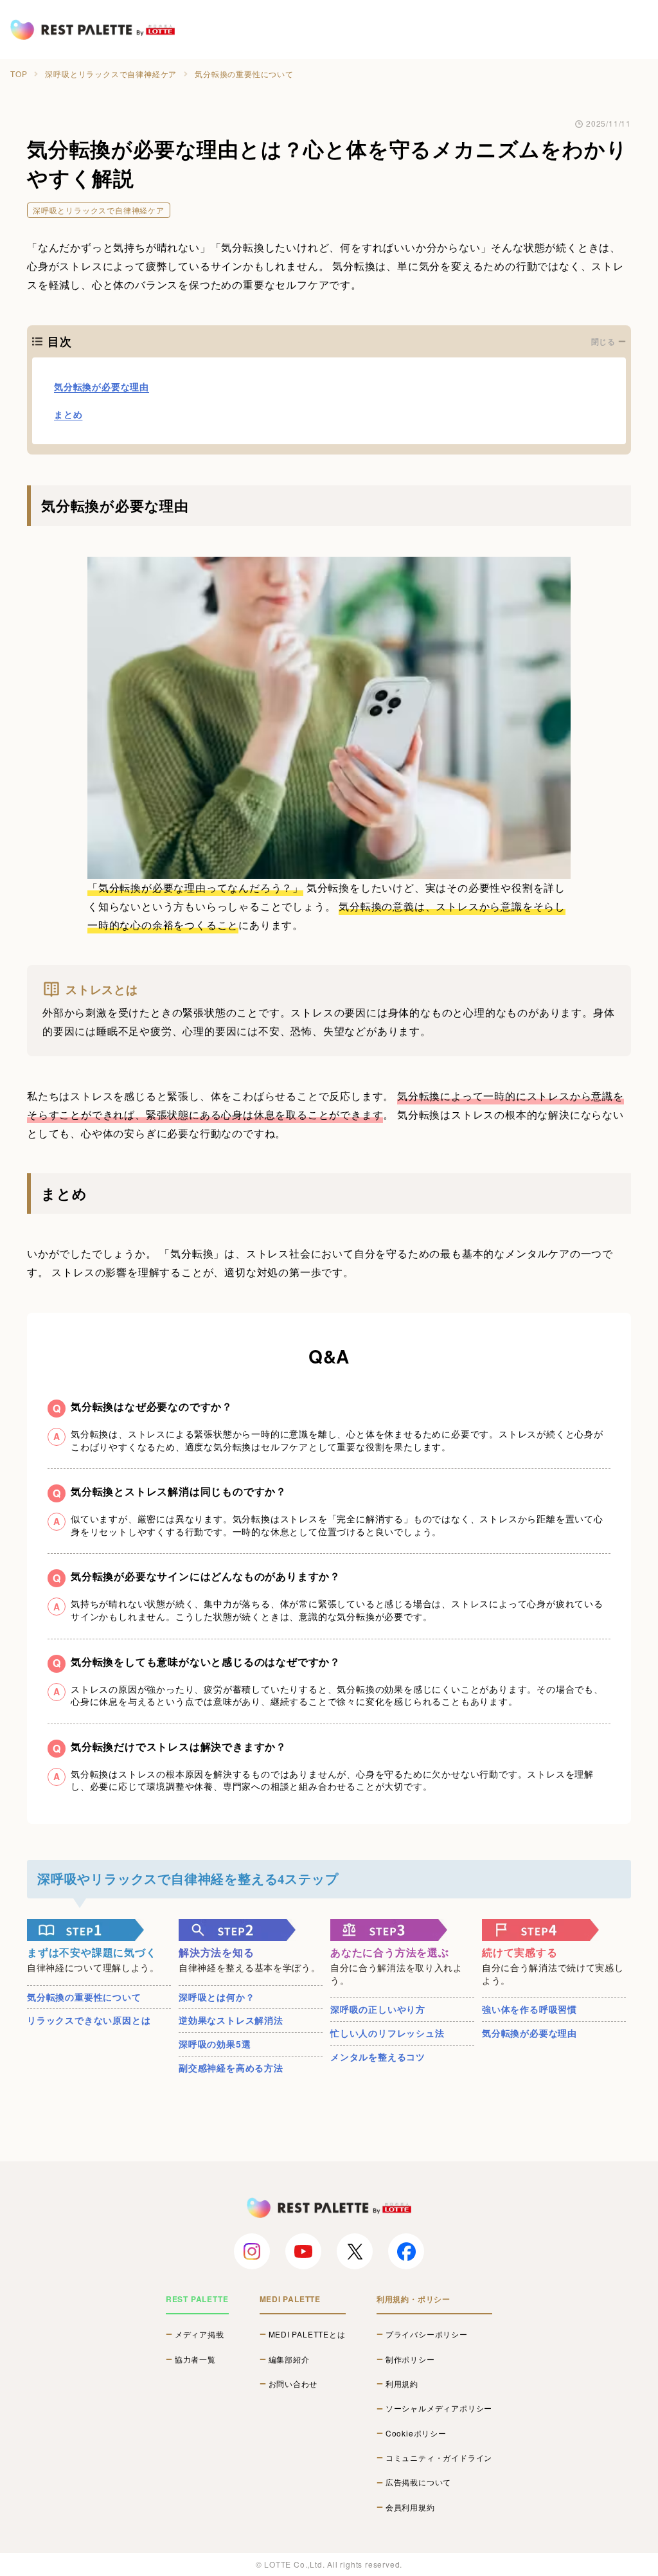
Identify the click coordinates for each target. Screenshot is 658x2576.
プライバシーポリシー (427, 2334)
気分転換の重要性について (84, 1997)
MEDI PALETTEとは (307, 2334)
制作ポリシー (410, 2359)
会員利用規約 (410, 2507)
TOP (19, 74)
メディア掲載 (200, 2334)
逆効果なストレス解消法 (231, 2020)
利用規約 (402, 2384)
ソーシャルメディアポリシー (439, 2408)
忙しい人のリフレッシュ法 (387, 2033)
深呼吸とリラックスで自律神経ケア (111, 74)
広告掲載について (418, 2482)
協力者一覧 (195, 2359)
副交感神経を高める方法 (231, 2067)
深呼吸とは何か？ (217, 1997)
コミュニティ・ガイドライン (439, 2458)
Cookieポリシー (416, 2433)
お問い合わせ (293, 2384)
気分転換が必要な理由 (102, 386)
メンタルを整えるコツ (378, 2057)
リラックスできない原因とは (89, 2020)
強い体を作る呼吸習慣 (529, 2009)
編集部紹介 (289, 2359)
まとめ (68, 414)
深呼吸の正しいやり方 (378, 2009)
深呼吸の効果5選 (215, 2044)
